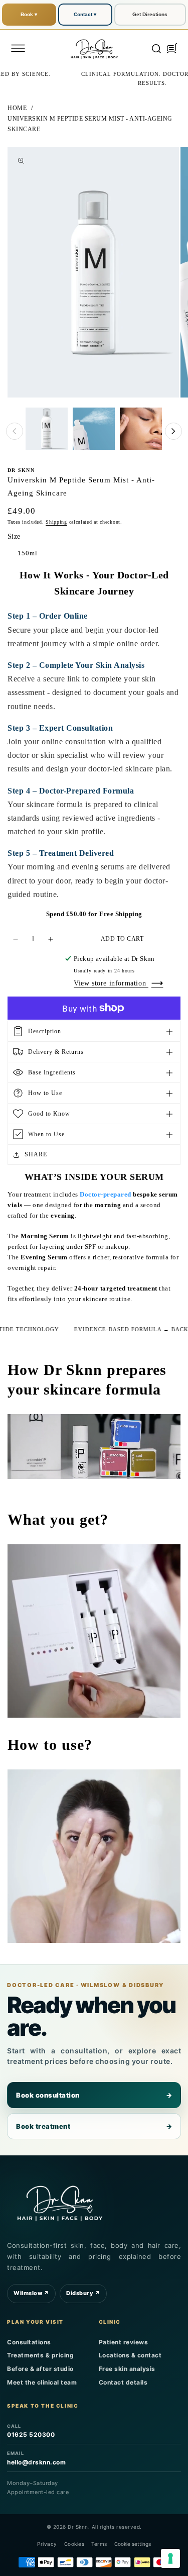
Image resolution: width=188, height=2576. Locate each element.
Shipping (56, 522)
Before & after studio (40, 2369)
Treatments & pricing (40, 2355)
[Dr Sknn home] (60, 2202)
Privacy (47, 2544)
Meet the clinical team (42, 2382)
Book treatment (94, 2126)
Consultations (29, 2342)
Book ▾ (29, 14)
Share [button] (36, 1154)
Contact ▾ (85, 14)
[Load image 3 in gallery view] (141, 429)
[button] (18, 48)
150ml (28, 553)
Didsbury (83, 2293)
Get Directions (150, 14)
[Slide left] (15, 431)
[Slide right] (173, 431)
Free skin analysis (127, 2369)
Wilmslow (31, 2293)
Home (17, 108)
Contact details (123, 2382)
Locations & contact (130, 2355)
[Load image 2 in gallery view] (94, 429)
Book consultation (94, 2095)
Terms (99, 2544)
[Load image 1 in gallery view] (47, 429)
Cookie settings (133, 2544)
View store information (111, 983)
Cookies (74, 2544)
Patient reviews (124, 2342)
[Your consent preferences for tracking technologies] (170, 2558)
